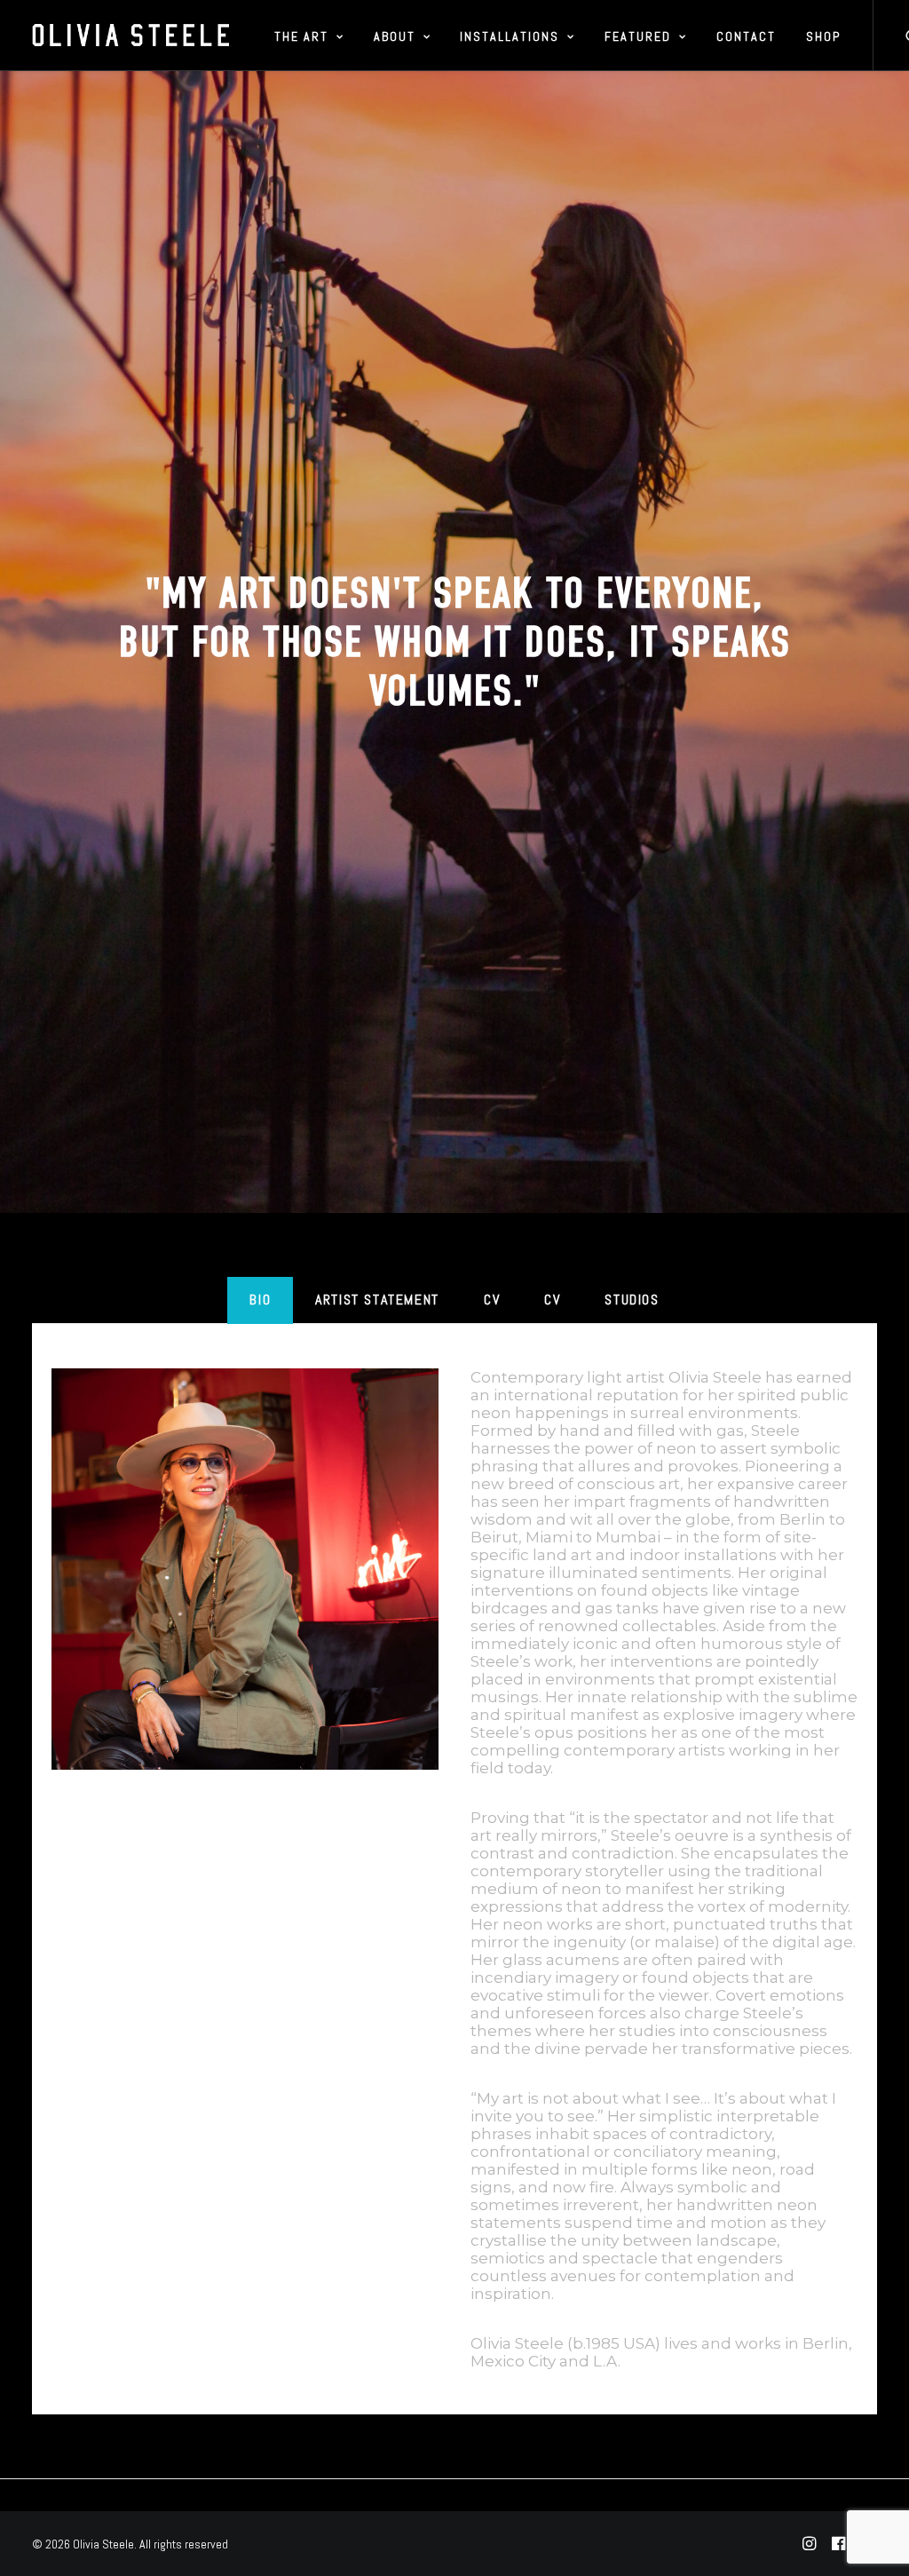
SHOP (823, 36)
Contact (746, 36)
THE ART (301, 36)
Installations (510, 36)
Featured (638, 36)
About (395, 36)
